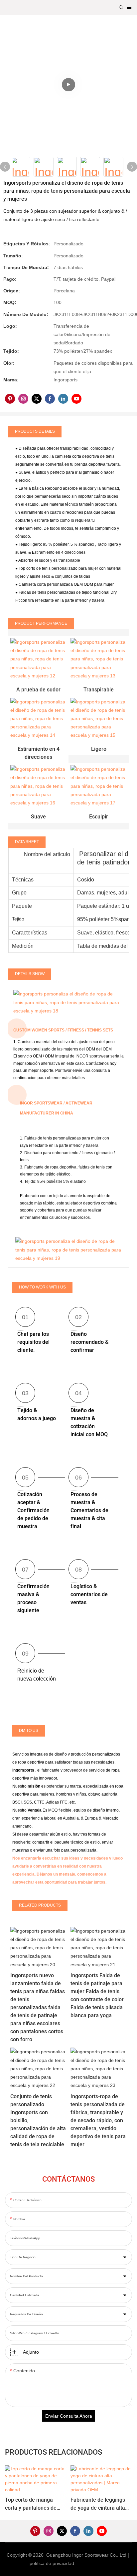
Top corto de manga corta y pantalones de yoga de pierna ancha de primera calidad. (34, 2504)
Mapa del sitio (92, 2563)
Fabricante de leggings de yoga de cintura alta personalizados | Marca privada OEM (98, 2504)
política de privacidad (53, 2563)
